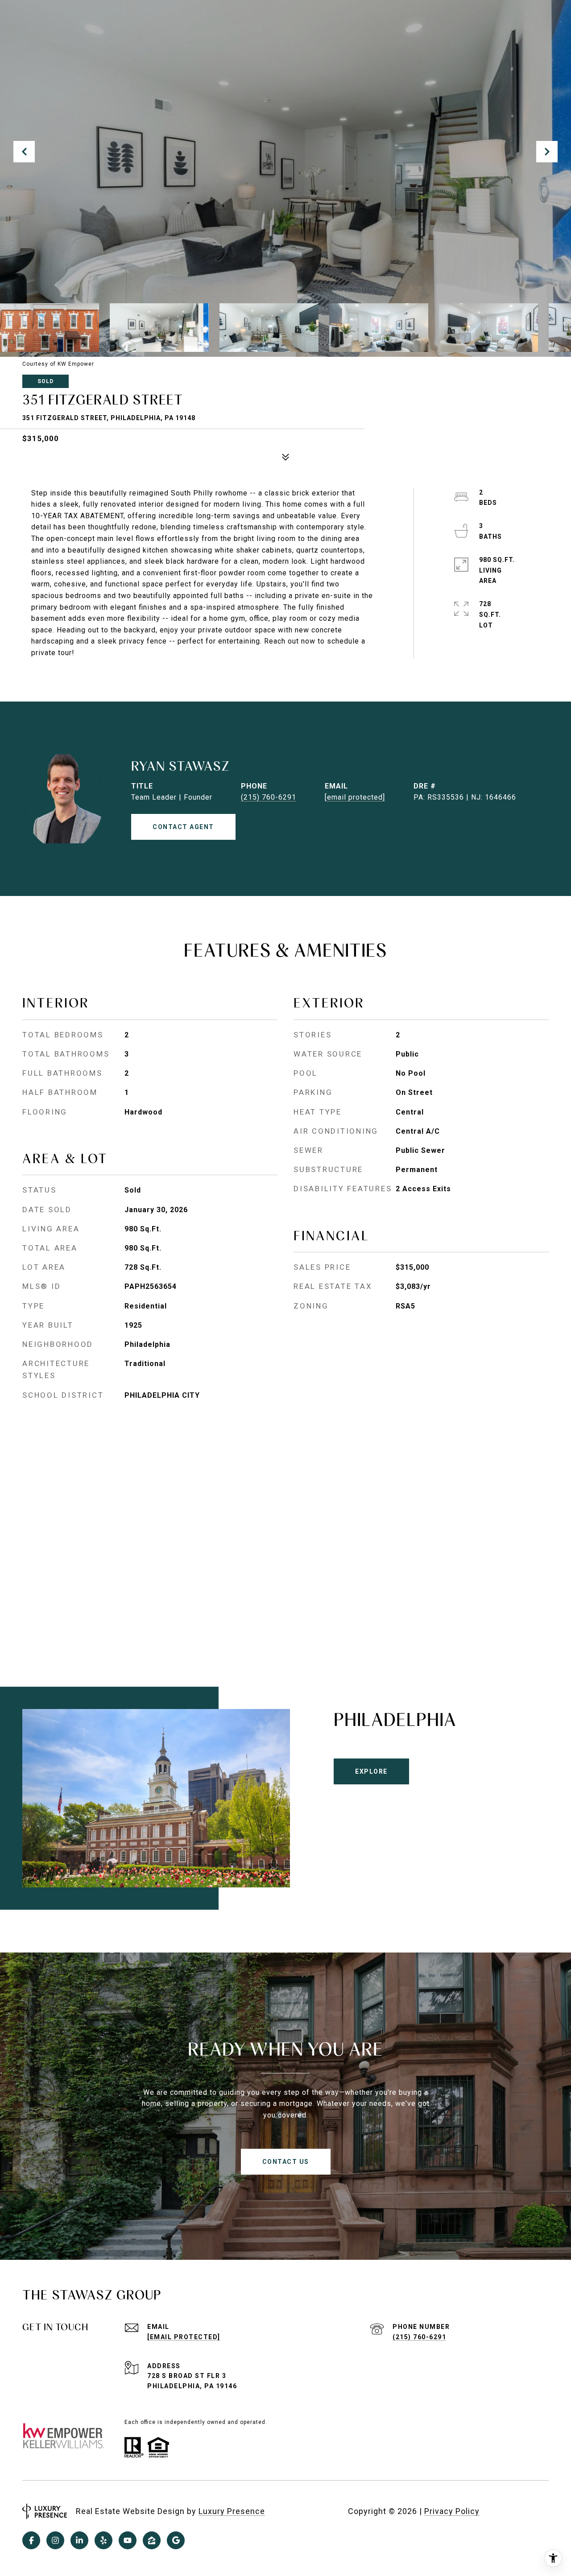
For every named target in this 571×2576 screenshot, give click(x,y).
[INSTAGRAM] (55, 2540)
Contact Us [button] (286, 2162)
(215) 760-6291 (269, 797)
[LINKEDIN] (79, 2540)
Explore (371, 1771)
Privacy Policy (452, 2511)
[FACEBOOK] (31, 2540)
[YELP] (103, 2540)
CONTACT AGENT (183, 827)
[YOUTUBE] (128, 2540)
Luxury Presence (232, 2511)
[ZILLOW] (152, 2540)
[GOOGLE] (176, 2540)
